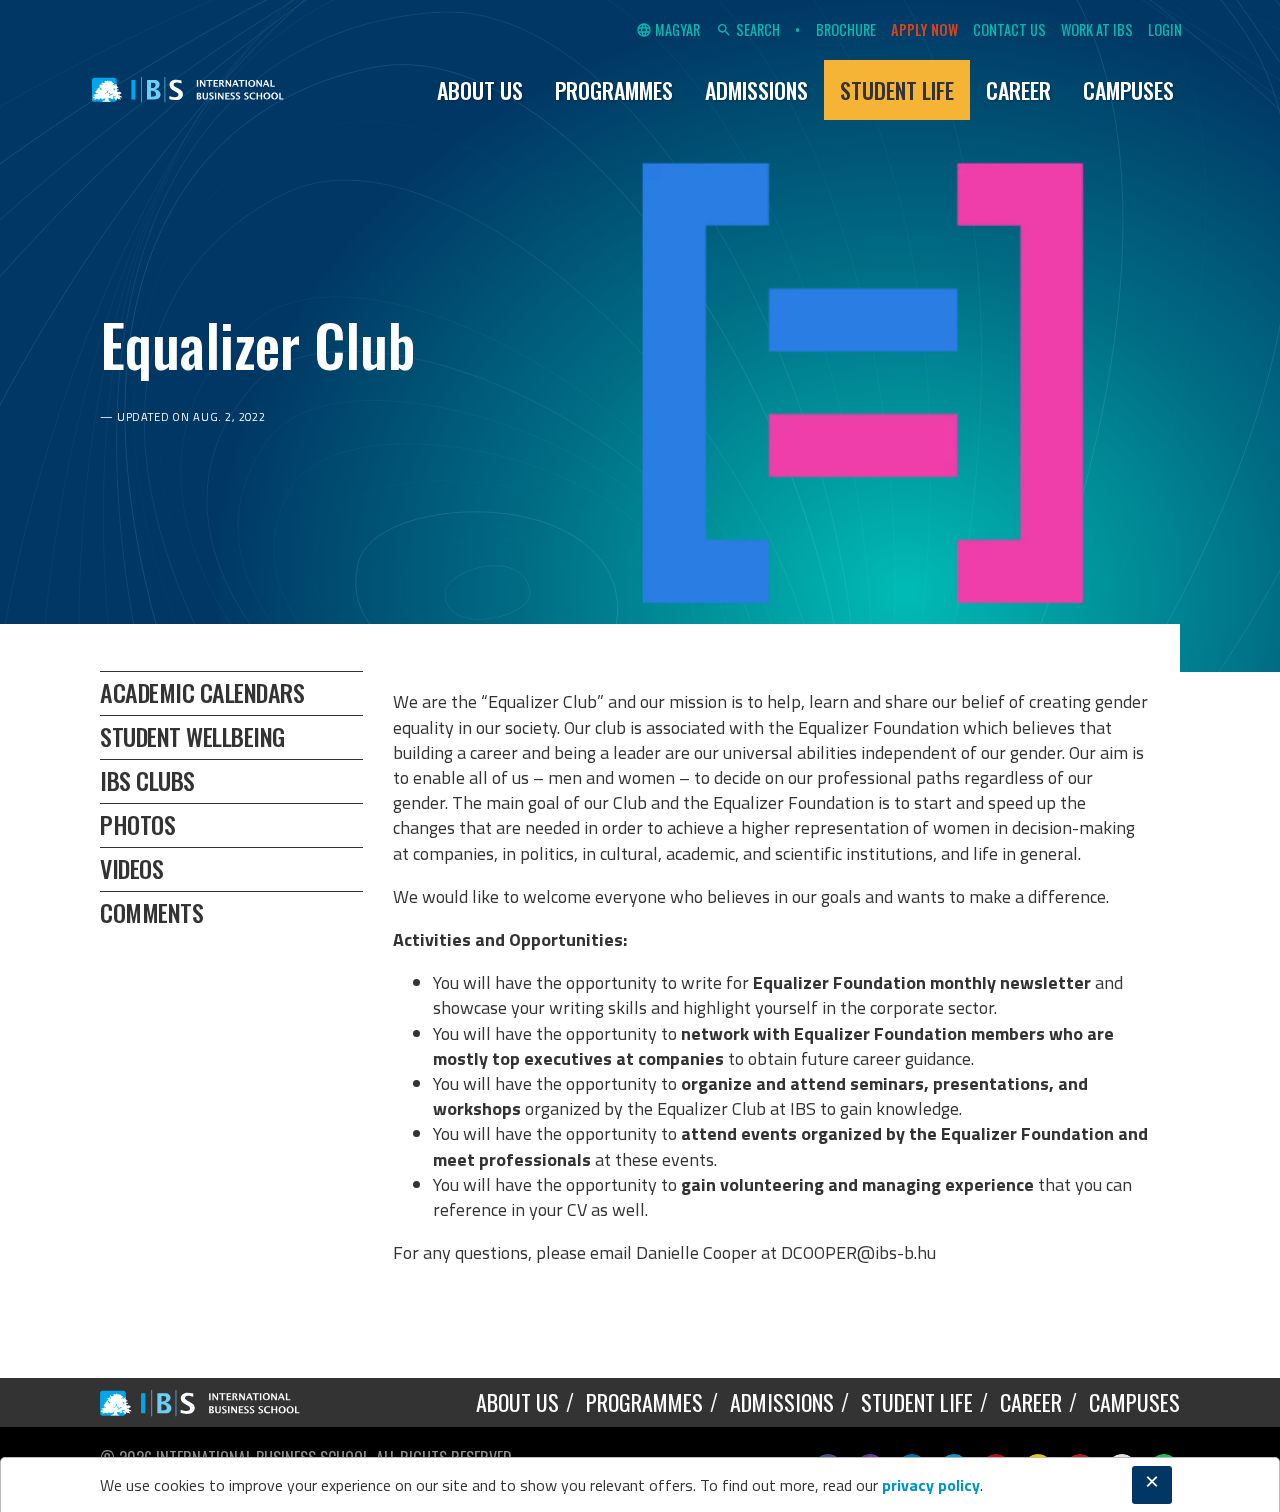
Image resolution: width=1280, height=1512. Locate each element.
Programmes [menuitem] (614, 90)
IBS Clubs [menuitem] (147, 780)
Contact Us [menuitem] (1009, 30)
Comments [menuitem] (151, 912)
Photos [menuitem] (137, 824)
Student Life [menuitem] (897, 90)
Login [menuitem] (1165, 30)
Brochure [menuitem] (846, 30)
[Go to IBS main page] (215, 1402)
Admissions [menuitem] (756, 90)
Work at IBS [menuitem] (1097, 30)
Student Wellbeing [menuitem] (192, 736)
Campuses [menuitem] (1128, 90)
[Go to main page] (188, 90)
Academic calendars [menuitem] (202, 692)
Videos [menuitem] (131, 868)
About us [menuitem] (480, 90)
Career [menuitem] (1018, 90)
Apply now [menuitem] (924, 30)
